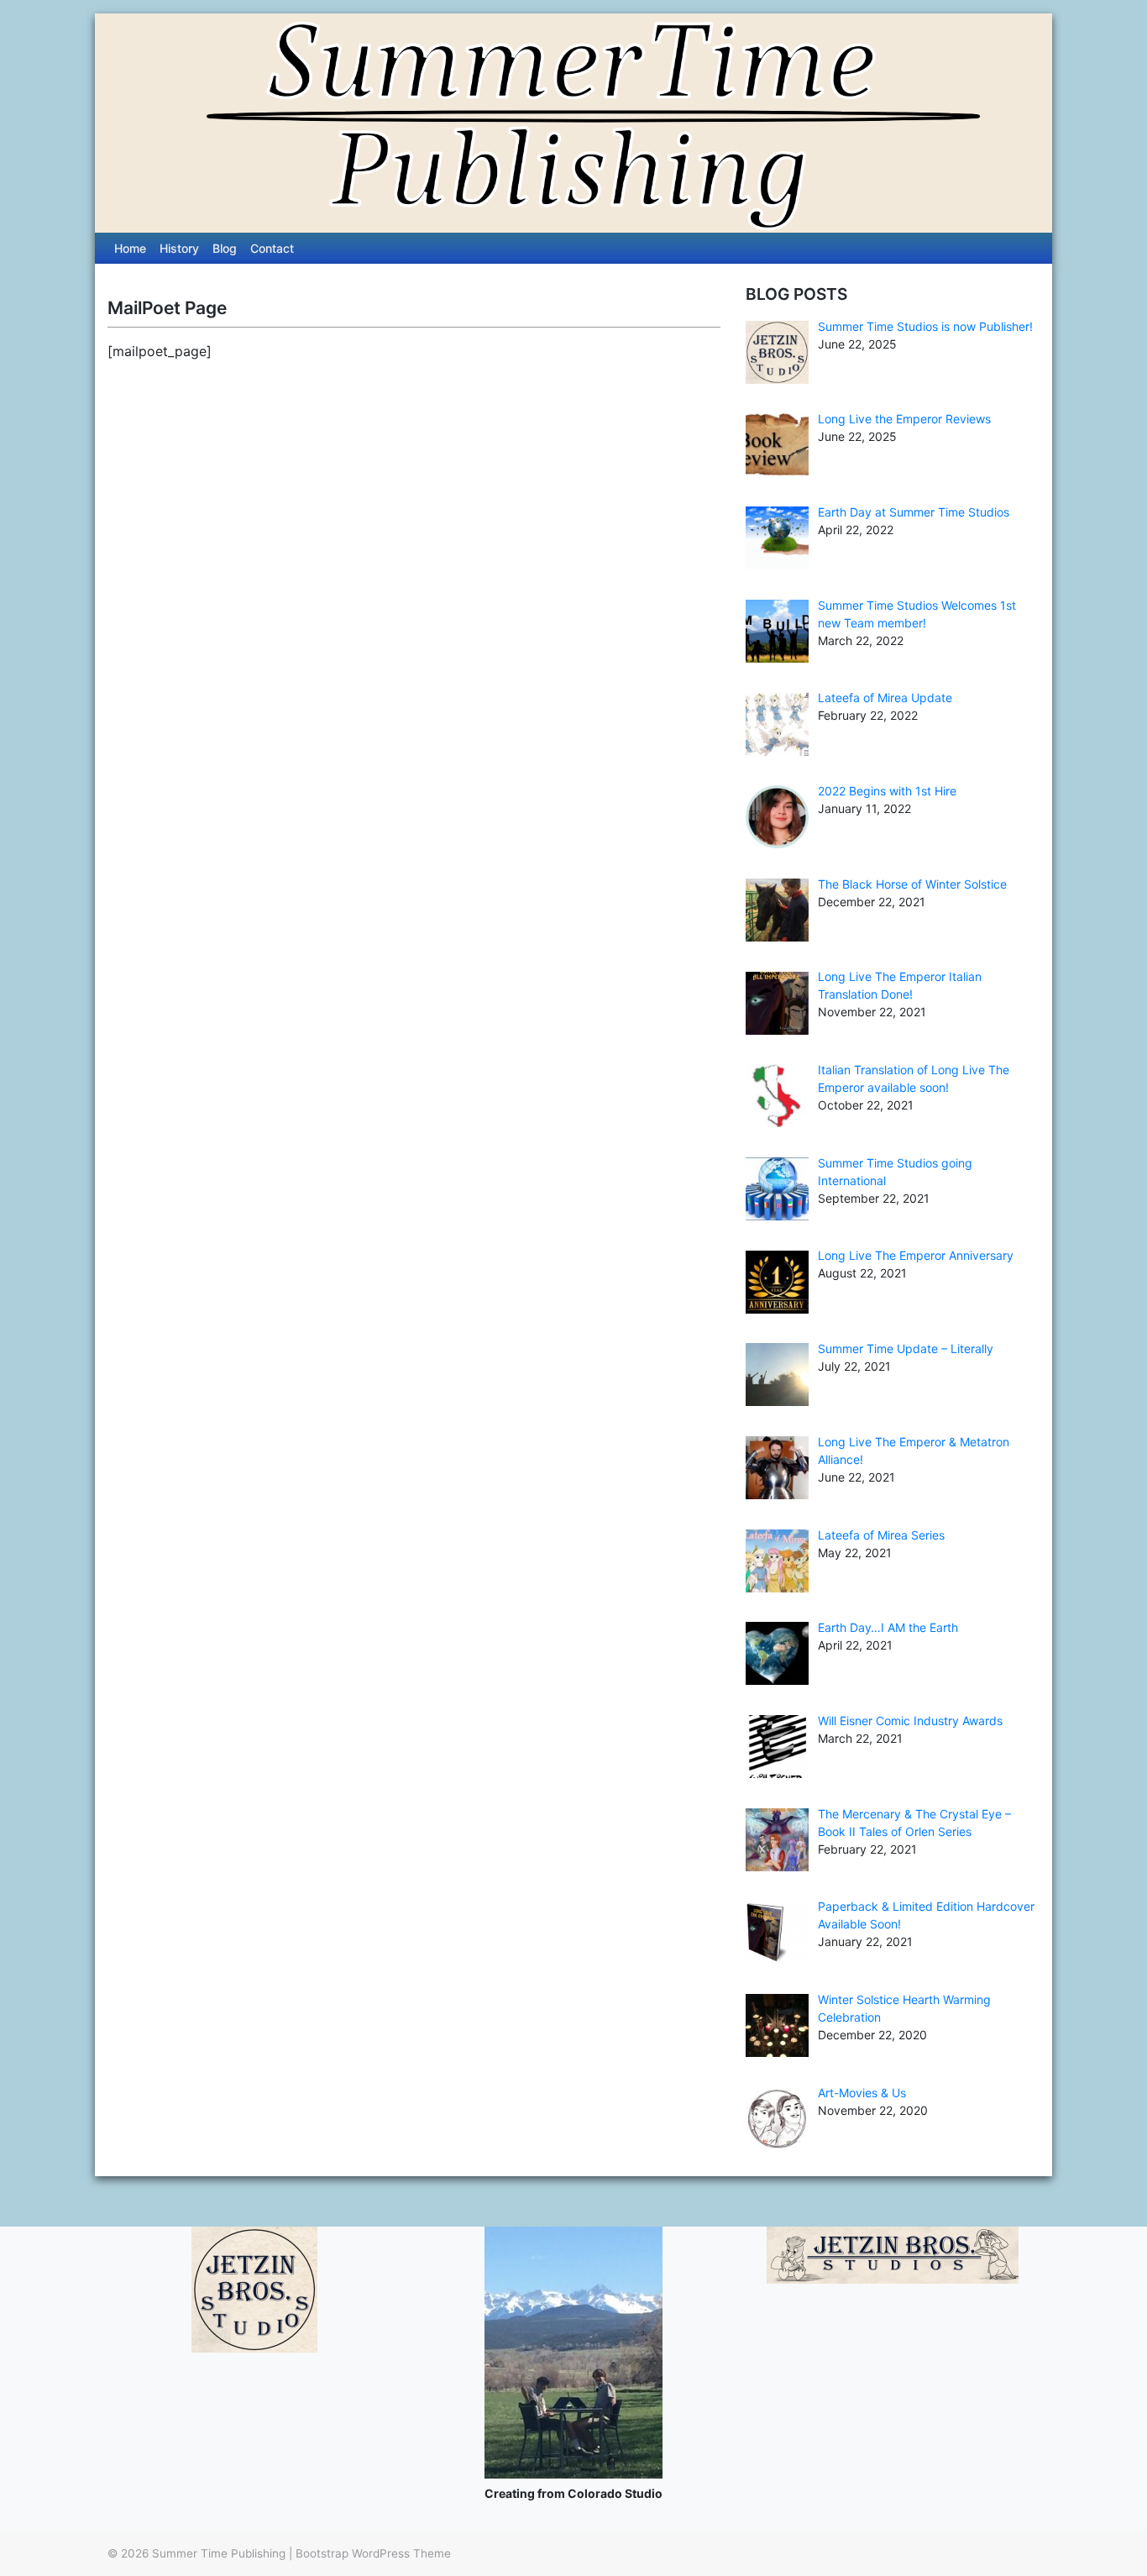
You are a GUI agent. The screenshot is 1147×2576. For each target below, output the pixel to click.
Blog (225, 248)
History (179, 248)
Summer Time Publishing (219, 2553)
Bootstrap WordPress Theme (373, 2553)
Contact (272, 248)
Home (130, 248)
